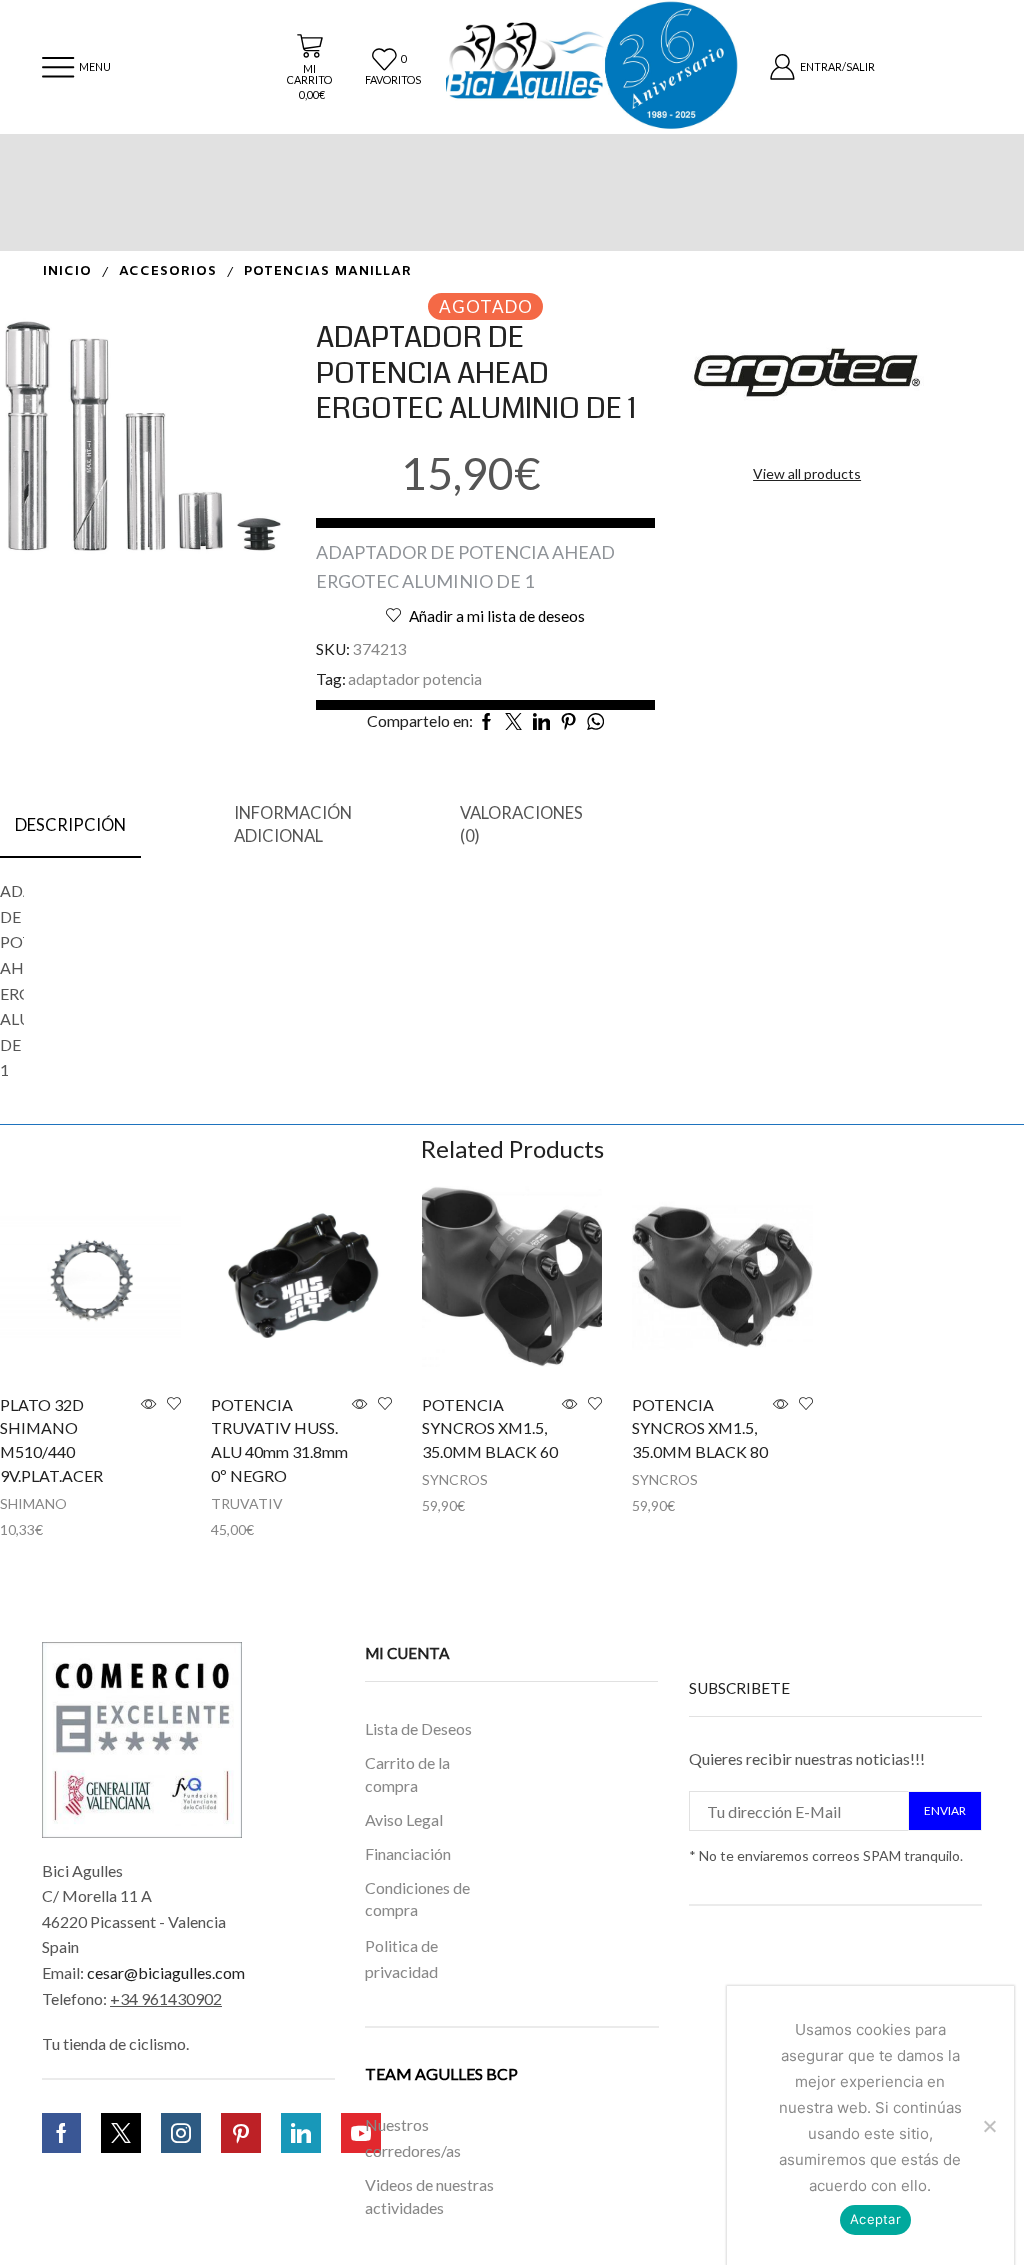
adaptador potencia (415, 679)
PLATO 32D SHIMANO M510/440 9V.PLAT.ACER (51, 1440)
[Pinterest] (241, 2133)
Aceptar (875, 2219)
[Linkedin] (301, 2133)
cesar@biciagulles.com (166, 1972)
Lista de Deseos (418, 1728)
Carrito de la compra (407, 1775)
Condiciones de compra (417, 1899)
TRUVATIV (247, 1503)
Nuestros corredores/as (413, 2137)
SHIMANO (33, 1503)
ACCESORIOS (168, 271)
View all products (807, 473)
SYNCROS (455, 1479)
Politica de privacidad (401, 1958)
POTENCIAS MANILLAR (328, 271)
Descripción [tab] (70, 825)
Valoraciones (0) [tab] (521, 825)
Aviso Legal (404, 1819)
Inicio (67, 271)
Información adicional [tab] (293, 825)
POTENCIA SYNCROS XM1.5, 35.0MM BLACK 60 (490, 1428)
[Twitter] (121, 2133)
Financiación (408, 1853)
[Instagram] (181, 2133)
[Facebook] (61, 2133)
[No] (989, 2126)
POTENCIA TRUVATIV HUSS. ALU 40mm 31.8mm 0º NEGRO (279, 1440)
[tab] (70, 826)
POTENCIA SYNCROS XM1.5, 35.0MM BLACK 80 (700, 1428)
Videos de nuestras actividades (429, 2196)
